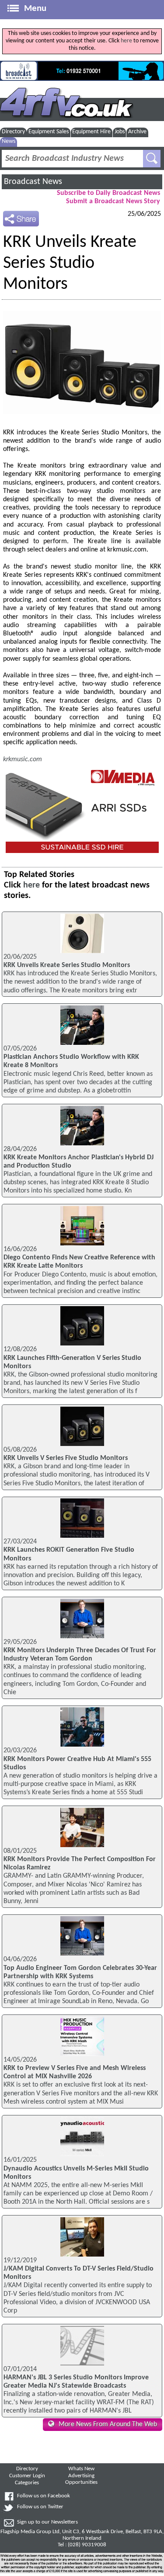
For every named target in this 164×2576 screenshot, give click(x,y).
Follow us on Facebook (44, 2496)
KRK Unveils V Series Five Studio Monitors (66, 1458)
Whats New (81, 2469)
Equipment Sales (49, 132)
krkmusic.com (23, 759)
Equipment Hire (91, 132)
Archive (137, 132)
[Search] (152, 159)
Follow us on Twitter (40, 2507)
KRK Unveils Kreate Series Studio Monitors (67, 965)
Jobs (120, 132)
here (126, 41)
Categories (27, 2483)
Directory (13, 132)
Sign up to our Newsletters (47, 2522)
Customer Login (27, 2476)
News (9, 141)
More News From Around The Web (108, 2424)
